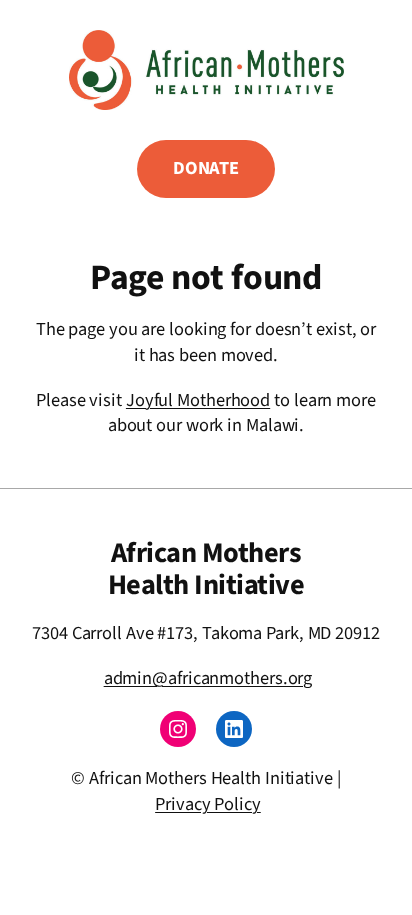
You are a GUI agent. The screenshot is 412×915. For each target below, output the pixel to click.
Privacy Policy (208, 804)
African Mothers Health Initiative (206, 569)
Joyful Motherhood (198, 400)
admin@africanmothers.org (208, 678)
